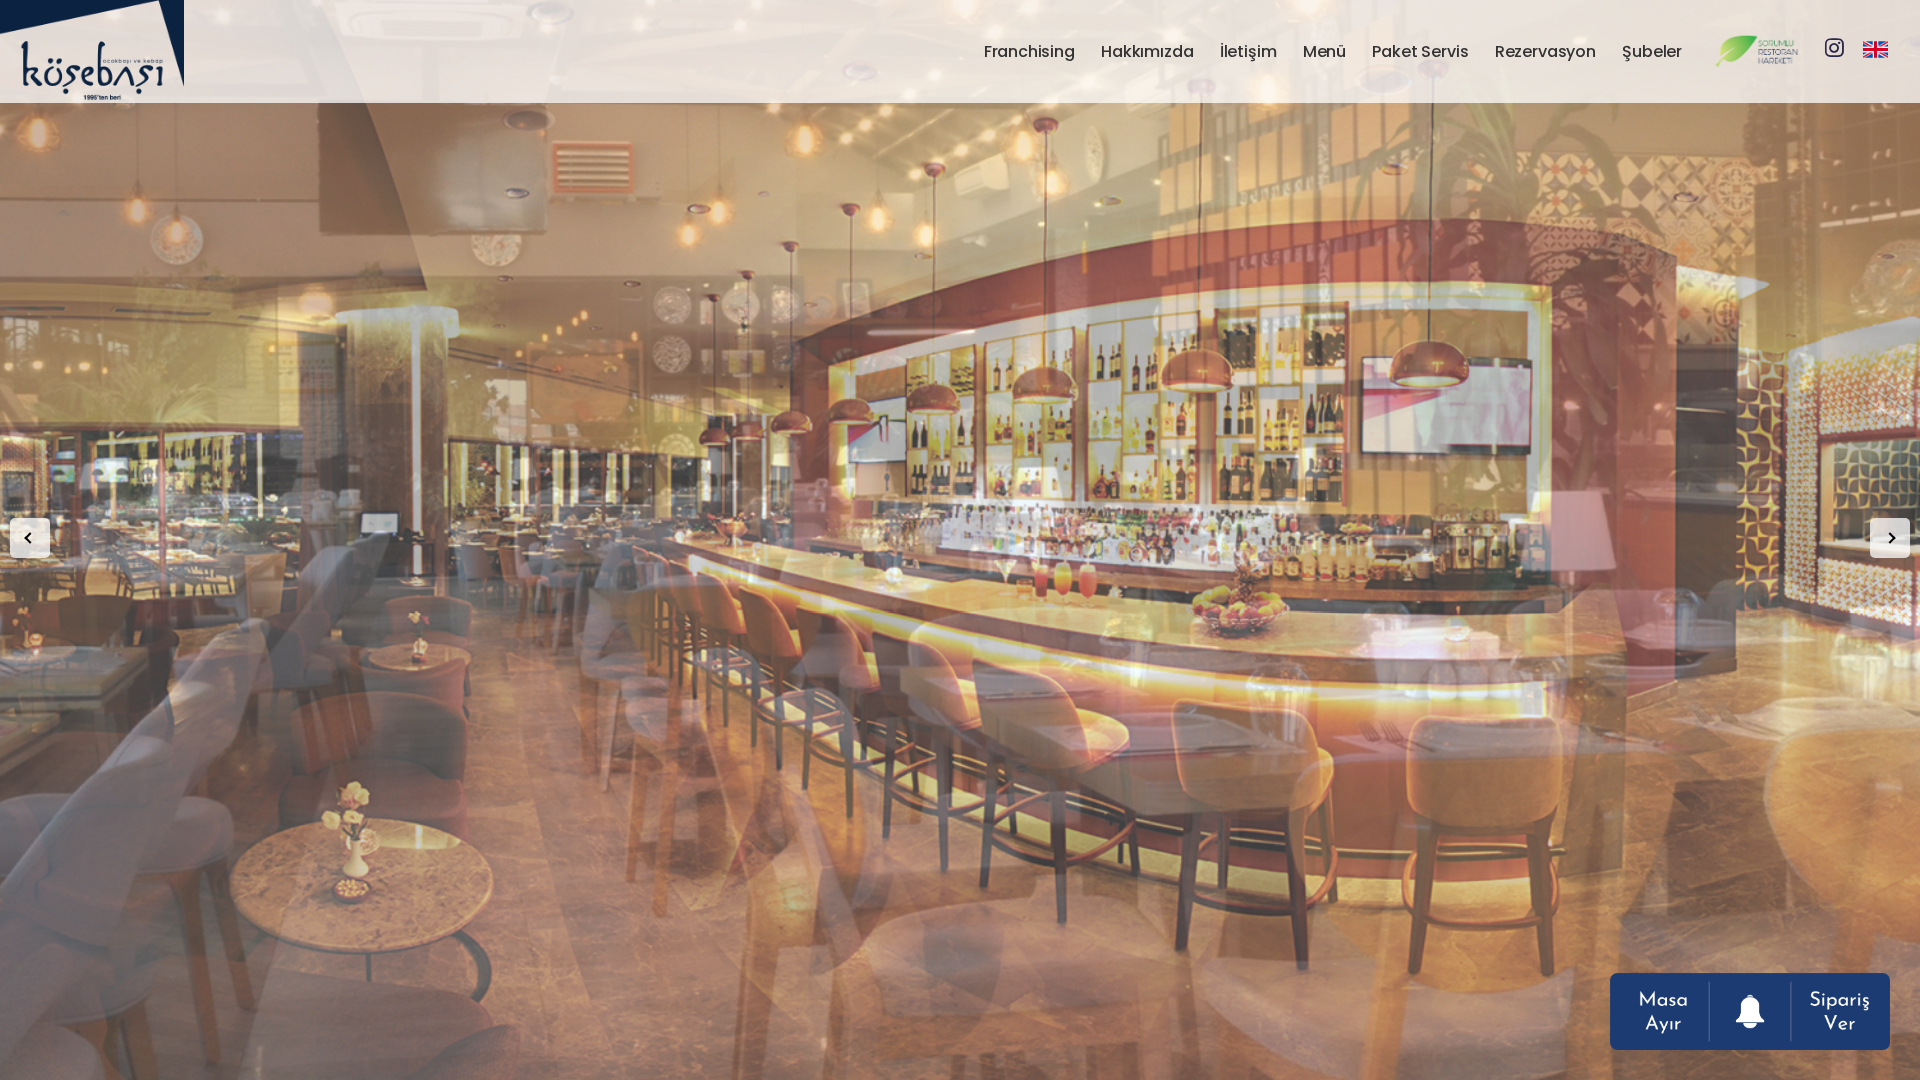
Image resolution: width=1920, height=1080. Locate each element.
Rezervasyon (1545, 51)
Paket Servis (1420, 51)
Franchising (1029, 51)
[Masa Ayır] (1666, 1011)
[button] (30, 538)
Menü (1324, 51)
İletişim (1248, 51)
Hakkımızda (1147, 51)
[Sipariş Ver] (1834, 1011)
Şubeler (1652, 51)
